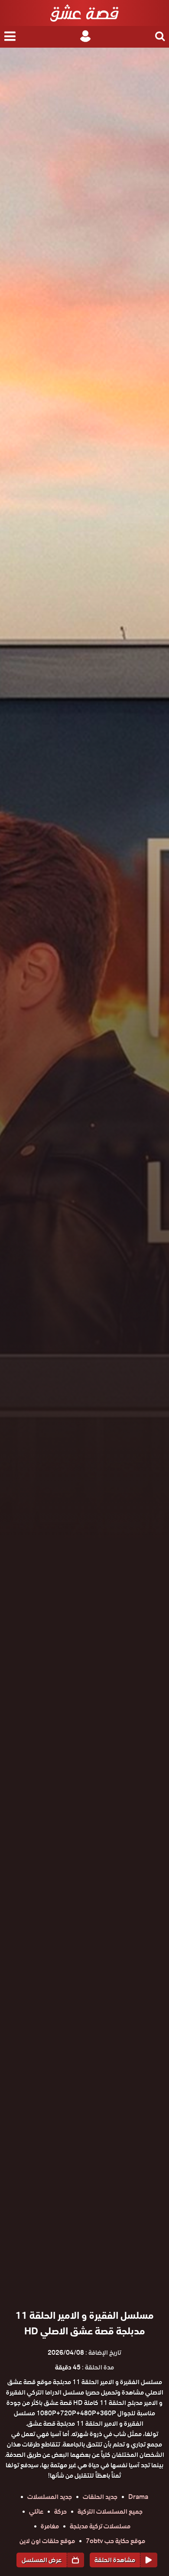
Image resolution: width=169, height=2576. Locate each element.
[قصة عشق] (84, 13)
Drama (138, 2497)
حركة (60, 2511)
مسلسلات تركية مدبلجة (100, 2526)
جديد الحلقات (100, 2497)
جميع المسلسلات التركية (110, 2511)
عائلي (36, 2511)
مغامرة (50, 2526)
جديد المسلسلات (50, 2497)
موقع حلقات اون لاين (47, 2541)
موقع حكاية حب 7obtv (115, 2541)
